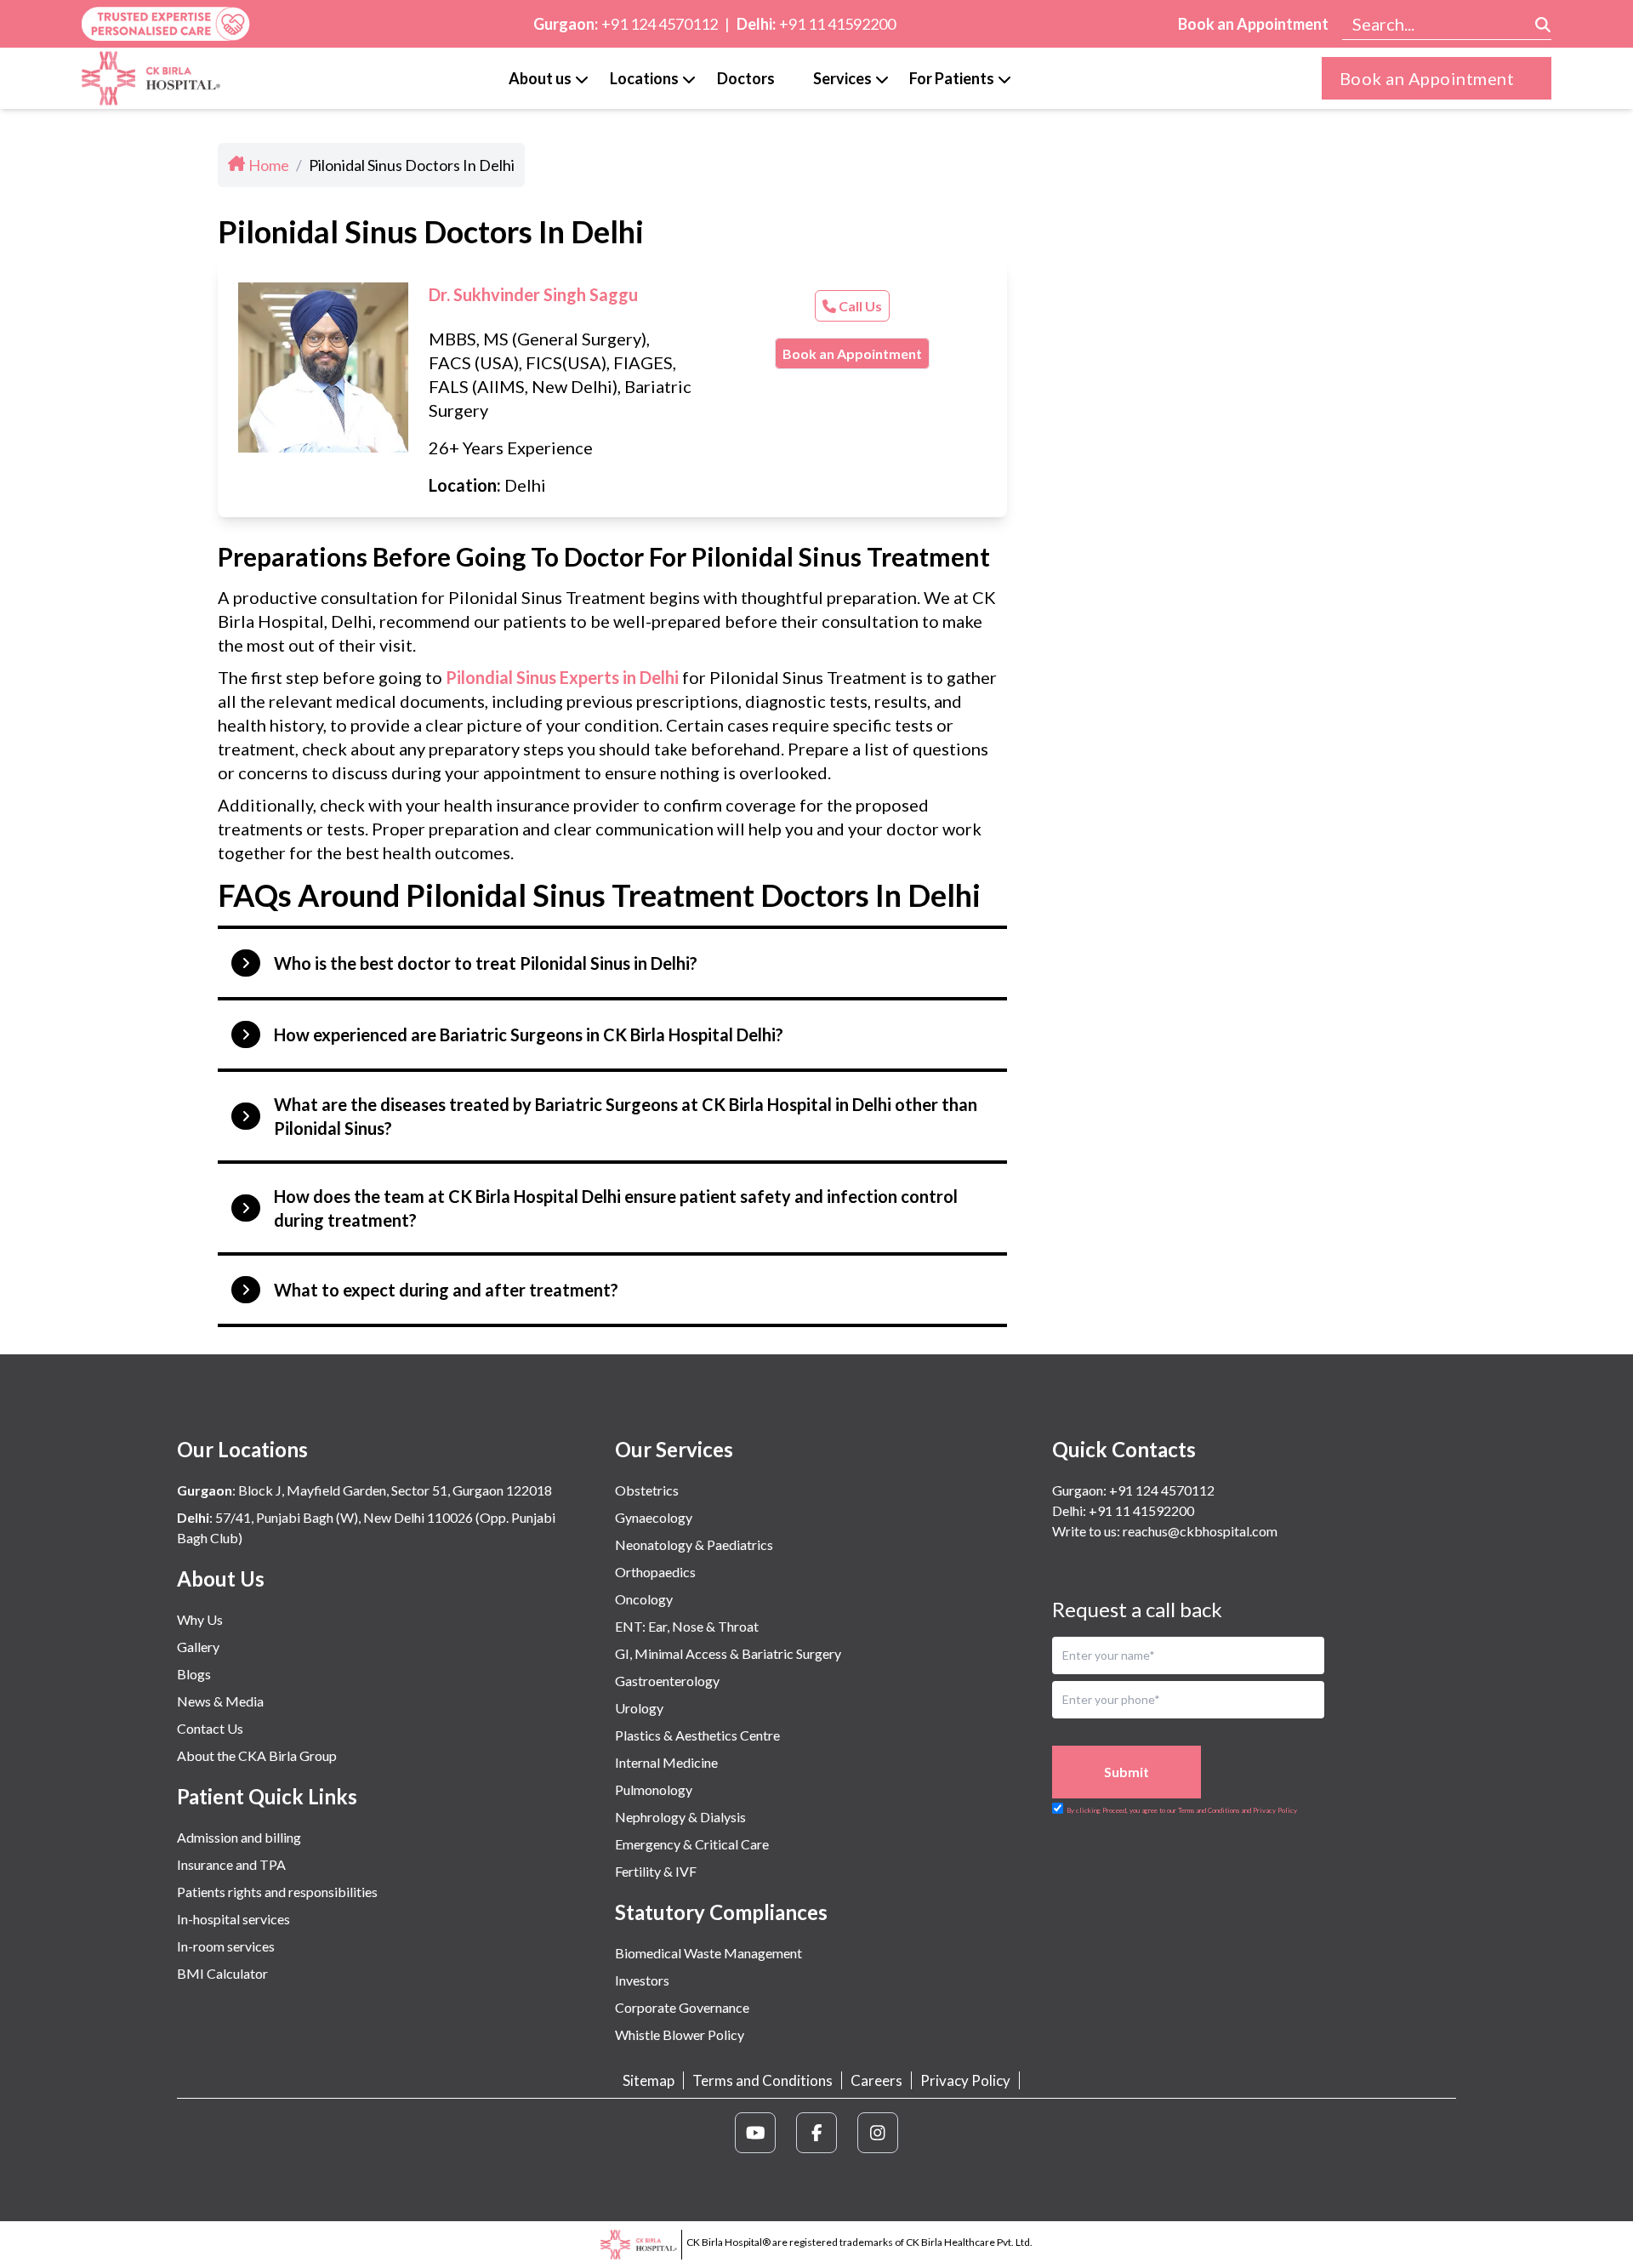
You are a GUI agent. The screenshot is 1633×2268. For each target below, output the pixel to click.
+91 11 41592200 (837, 24)
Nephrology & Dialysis (680, 1817)
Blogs (194, 1674)
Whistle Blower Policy (680, 2034)
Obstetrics (647, 1490)
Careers (876, 2080)
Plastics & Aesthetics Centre (697, 1735)
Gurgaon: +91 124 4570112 (1133, 1490)
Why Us (200, 1619)
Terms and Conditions (762, 2080)
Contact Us (210, 1728)
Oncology (644, 1599)
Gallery (198, 1647)
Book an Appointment (1253, 24)
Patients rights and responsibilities (277, 1892)
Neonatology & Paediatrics (694, 1544)
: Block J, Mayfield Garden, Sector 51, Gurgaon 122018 (364, 1490)
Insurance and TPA (231, 1864)
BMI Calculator (222, 1973)
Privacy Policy (965, 2080)
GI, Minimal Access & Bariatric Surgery (728, 1653)
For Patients (952, 78)
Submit (1127, 1772)
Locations (644, 78)
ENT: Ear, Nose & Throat (687, 1626)
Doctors (746, 78)
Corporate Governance (682, 2007)
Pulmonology (654, 1789)
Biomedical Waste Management (708, 1953)
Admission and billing (239, 1837)
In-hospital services (233, 1919)
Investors (642, 1980)
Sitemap (649, 2080)
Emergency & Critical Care (692, 1844)
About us (540, 78)
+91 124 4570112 (660, 24)
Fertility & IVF (656, 1871)
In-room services (226, 1946)
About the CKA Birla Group (257, 1755)
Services (842, 78)
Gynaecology (654, 1517)
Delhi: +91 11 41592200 (1123, 1510)
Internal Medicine (666, 1762)
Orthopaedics (655, 1572)
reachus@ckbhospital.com (1199, 1531)
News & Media (220, 1701)
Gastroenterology (667, 1681)
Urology (639, 1708)
